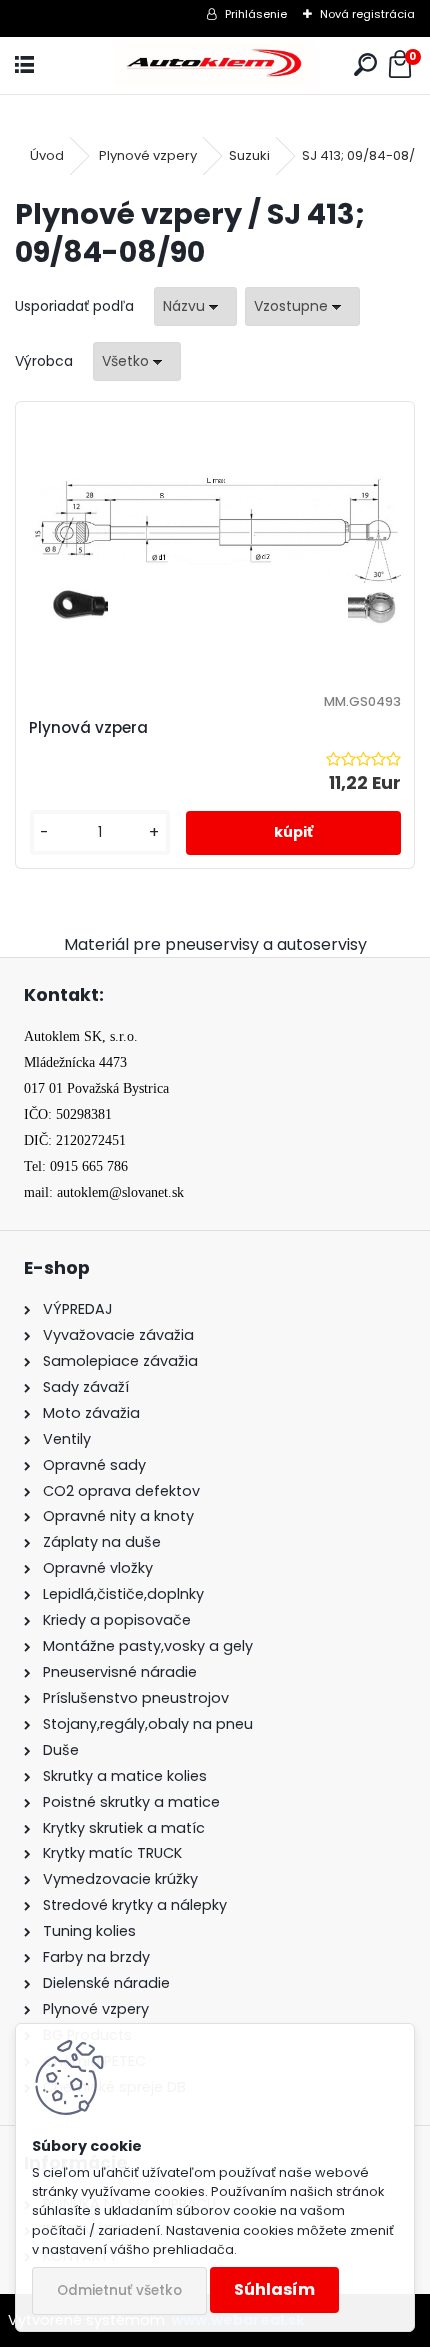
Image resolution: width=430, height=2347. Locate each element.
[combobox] (195, 306)
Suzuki (249, 155)
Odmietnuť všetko (119, 2290)
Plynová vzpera (88, 727)
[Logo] (215, 65)
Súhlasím (274, 2289)
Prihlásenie (256, 14)
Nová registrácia (367, 14)
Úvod (47, 155)
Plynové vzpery (148, 155)
